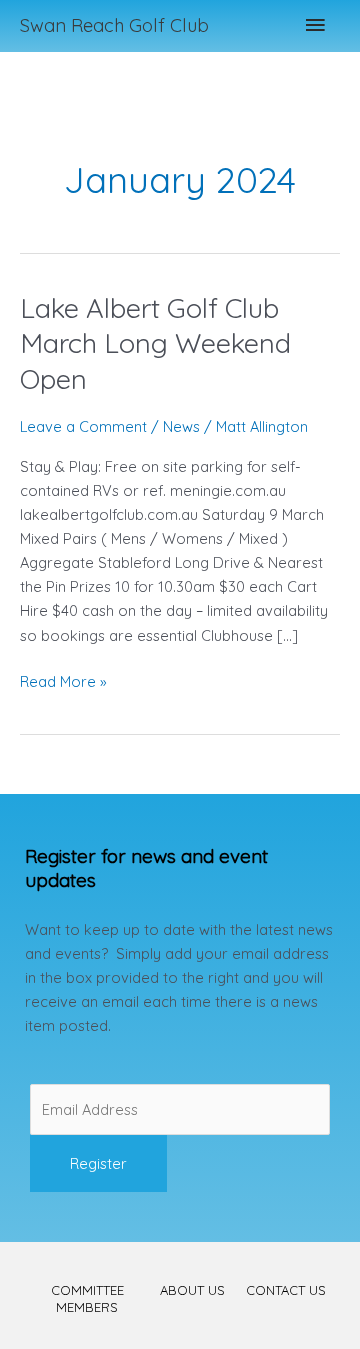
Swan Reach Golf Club (114, 25)
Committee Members (87, 1298)
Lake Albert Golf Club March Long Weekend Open (155, 343)
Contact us (286, 1290)
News (181, 426)
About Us (192, 1290)
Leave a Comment (83, 426)
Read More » (63, 680)
